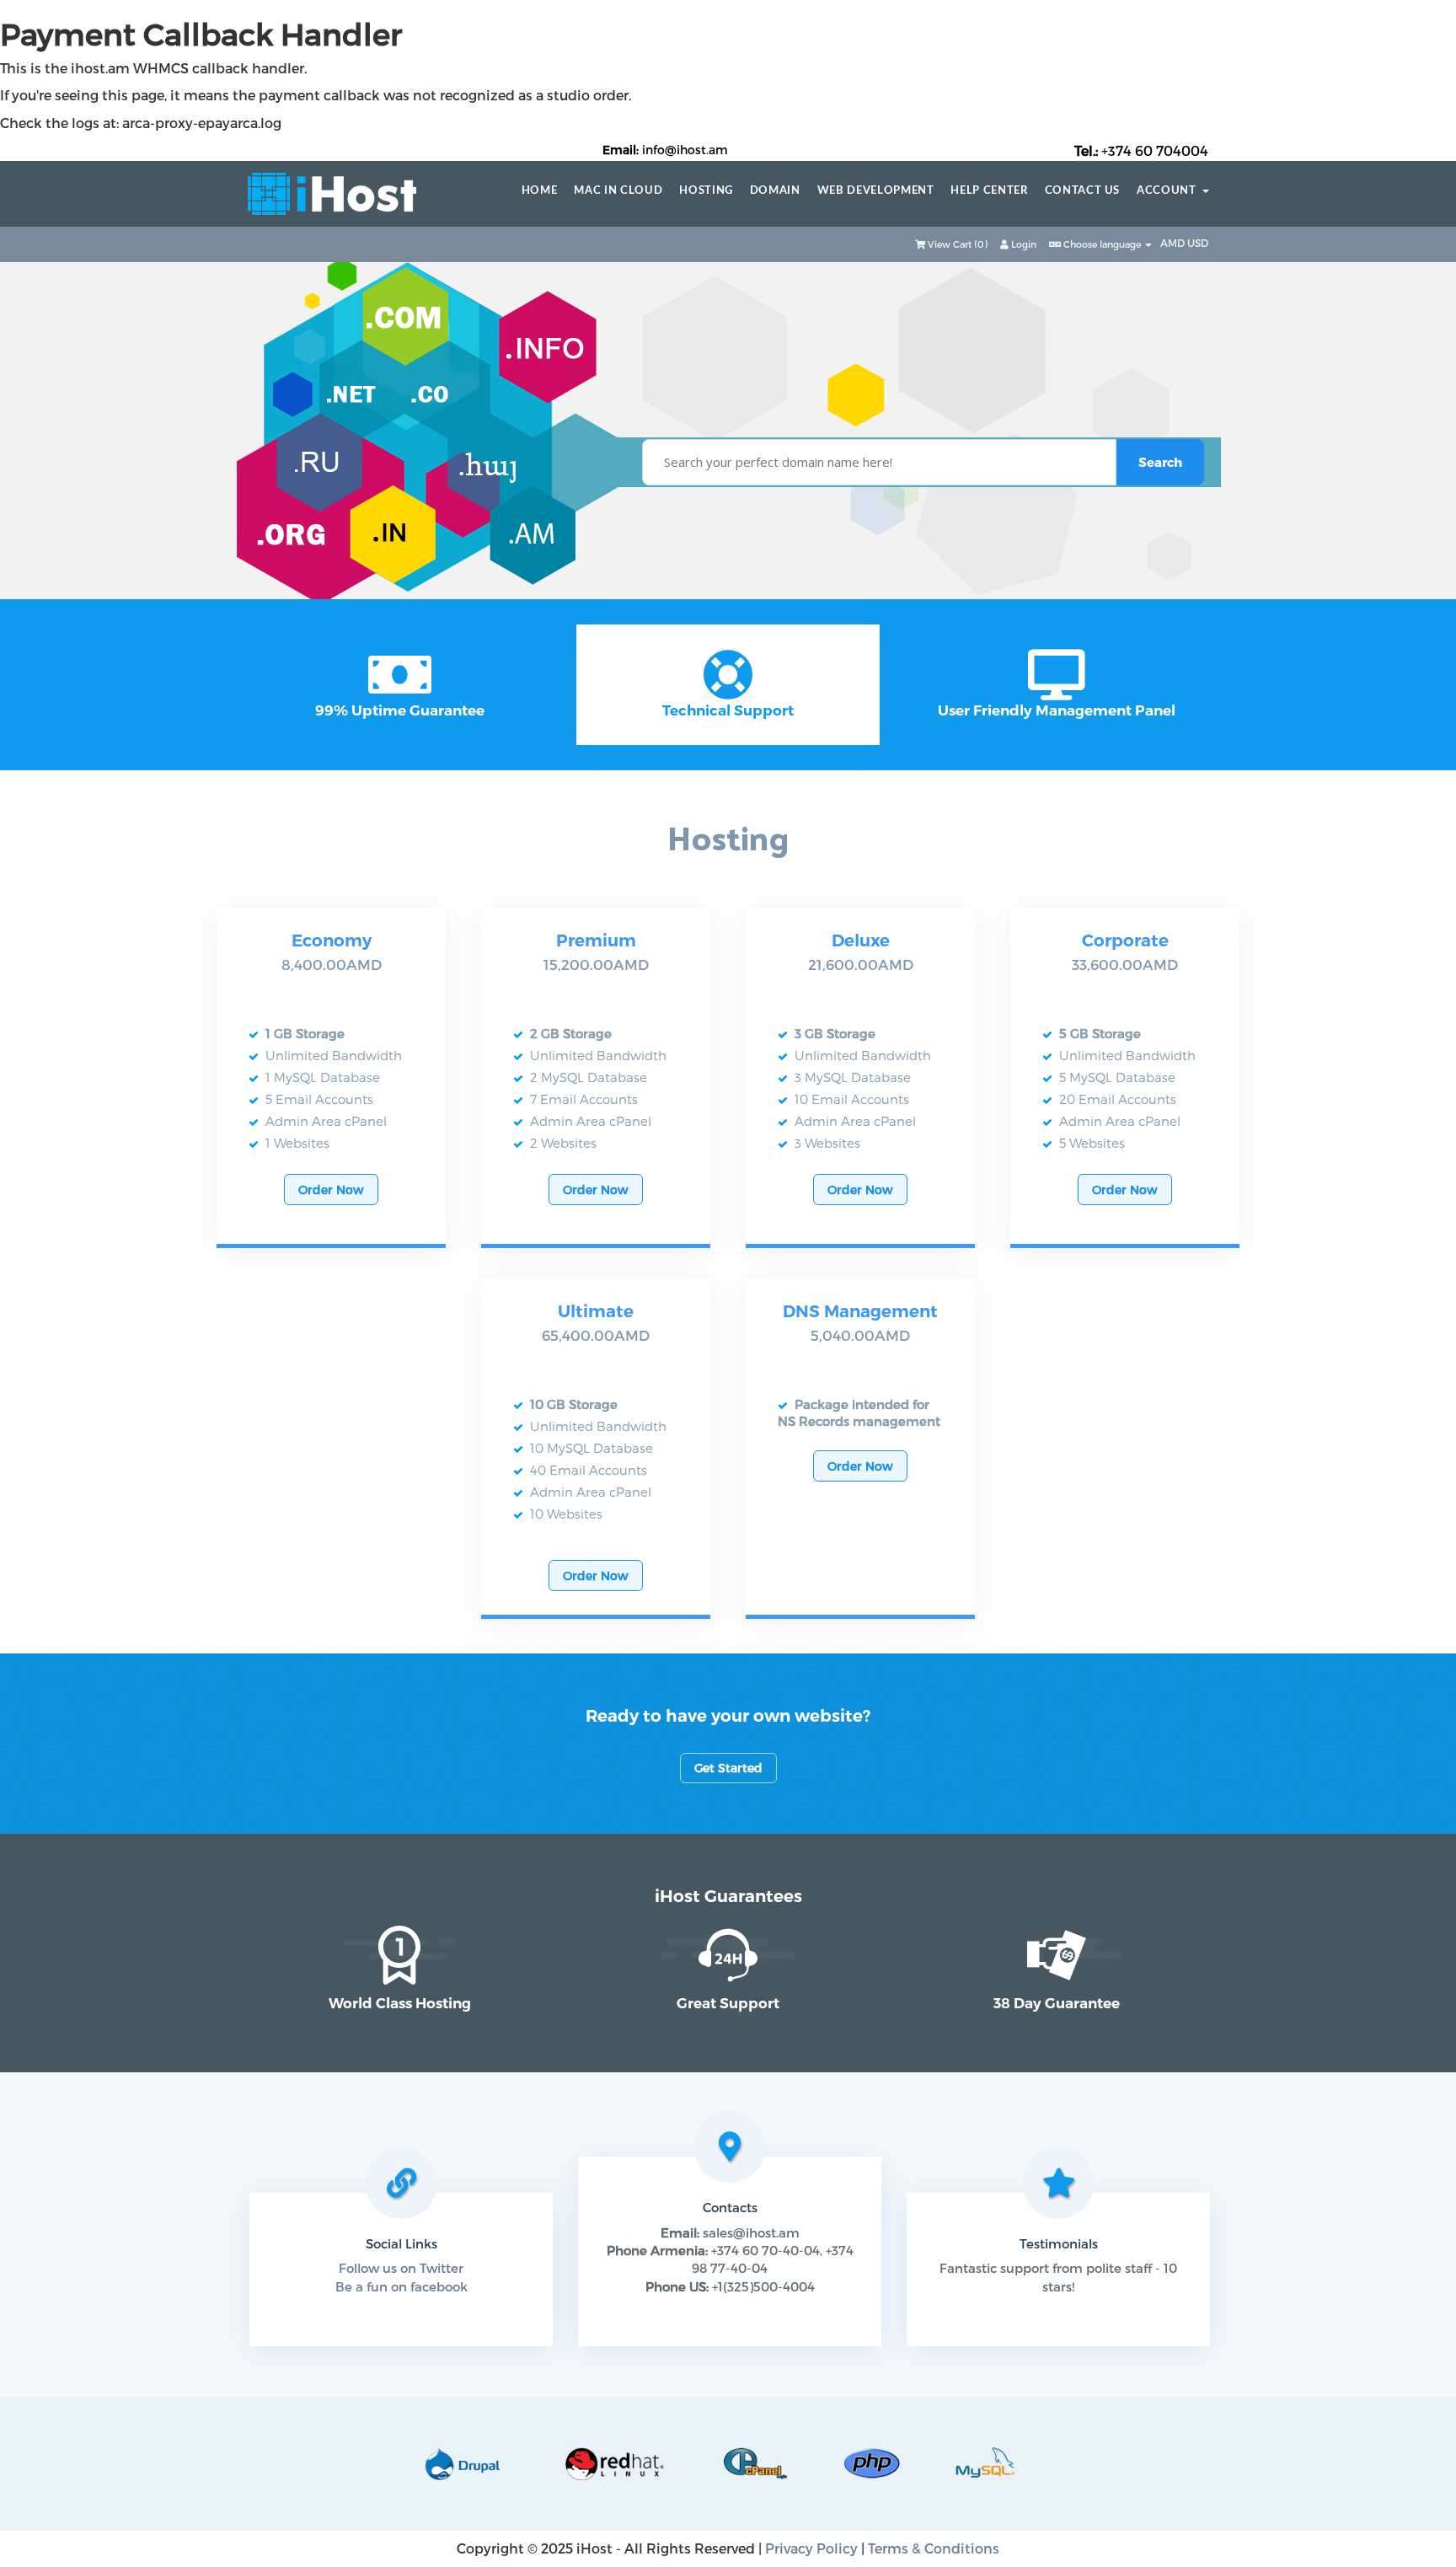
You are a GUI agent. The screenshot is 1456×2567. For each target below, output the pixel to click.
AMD (1174, 243)
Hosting (706, 191)
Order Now (331, 1190)
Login (1022, 244)
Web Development (876, 191)
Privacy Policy (811, 2548)
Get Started (728, 1768)
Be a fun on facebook (401, 2286)
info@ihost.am (685, 150)
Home (540, 191)
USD (1198, 243)
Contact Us (1083, 191)
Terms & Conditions (934, 2548)
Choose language (1102, 244)
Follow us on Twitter (401, 2268)
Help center (989, 191)
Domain (775, 191)
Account (1170, 191)
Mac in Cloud (618, 191)
